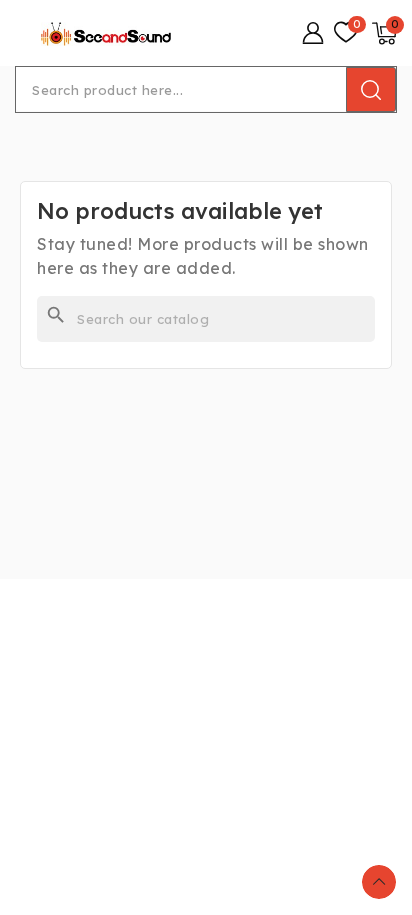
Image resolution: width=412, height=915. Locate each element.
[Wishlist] (346, 33)
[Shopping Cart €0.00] (384, 33)
